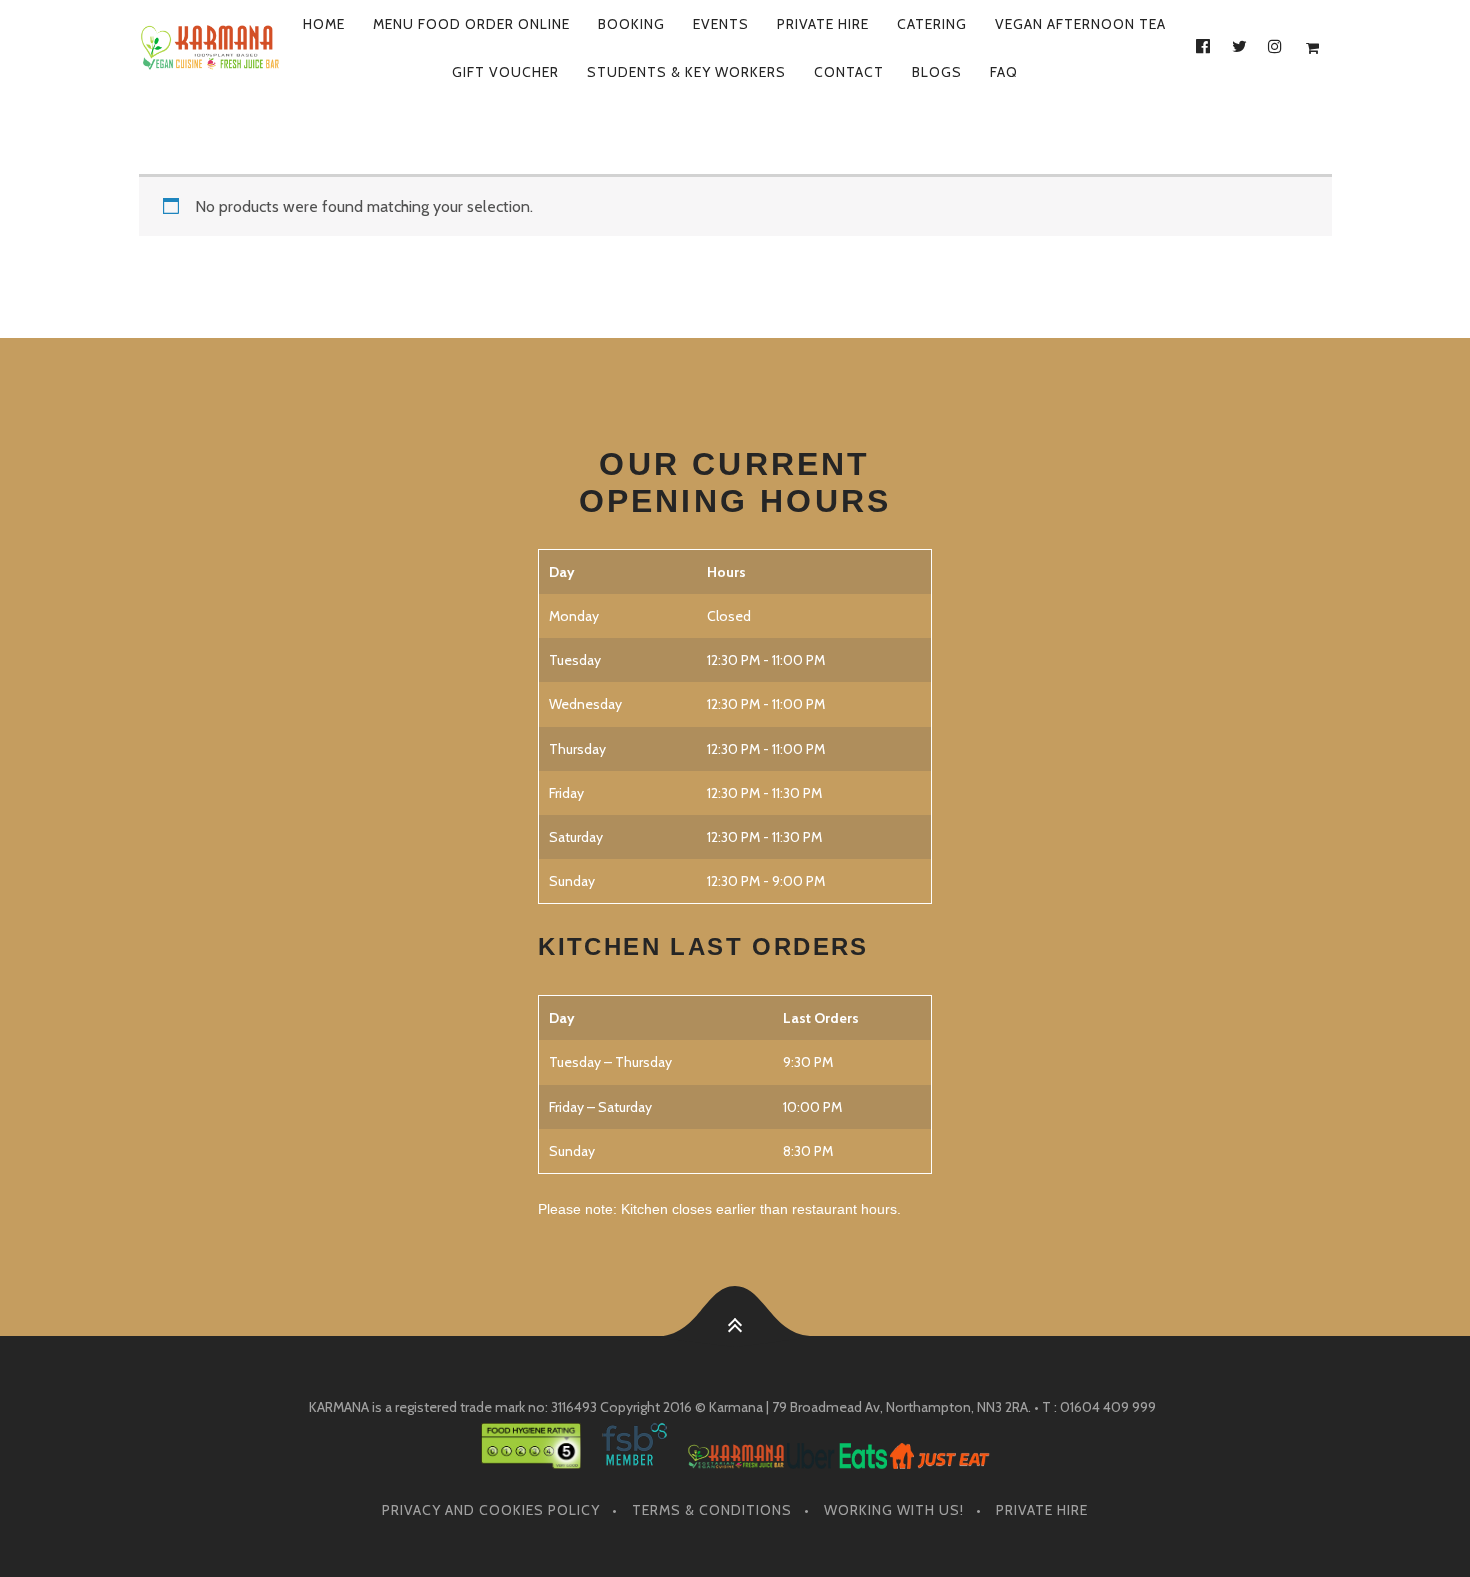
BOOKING (631, 24)
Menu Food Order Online (471, 24)
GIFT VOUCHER (505, 72)
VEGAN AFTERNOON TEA (1080, 24)
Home (324, 24)
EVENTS (721, 24)
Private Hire (823, 24)
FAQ (1004, 72)
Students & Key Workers (686, 72)
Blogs (937, 72)
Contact (849, 72)
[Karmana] (211, 48)
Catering (932, 24)
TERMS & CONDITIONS (712, 1510)
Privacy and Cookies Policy (491, 1510)
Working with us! (894, 1510)
